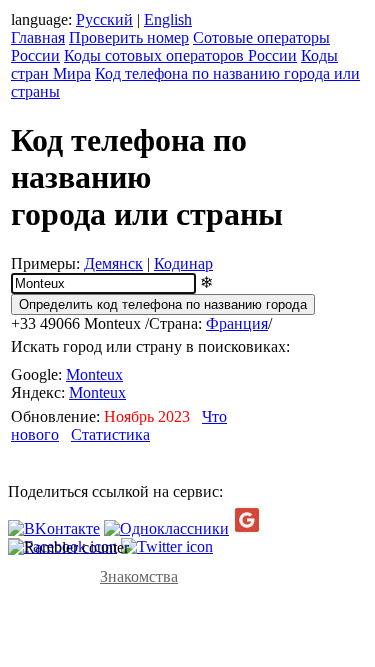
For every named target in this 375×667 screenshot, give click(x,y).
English (168, 19)
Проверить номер (129, 37)
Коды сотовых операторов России (180, 55)
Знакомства (139, 576)
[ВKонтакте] (54, 528)
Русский (104, 19)
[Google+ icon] (247, 528)
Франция (237, 323)
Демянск (113, 263)
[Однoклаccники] (166, 528)
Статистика (110, 434)
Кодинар (183, 263)
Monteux (94, 374)
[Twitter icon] (167, 546)
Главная (38, 37)
